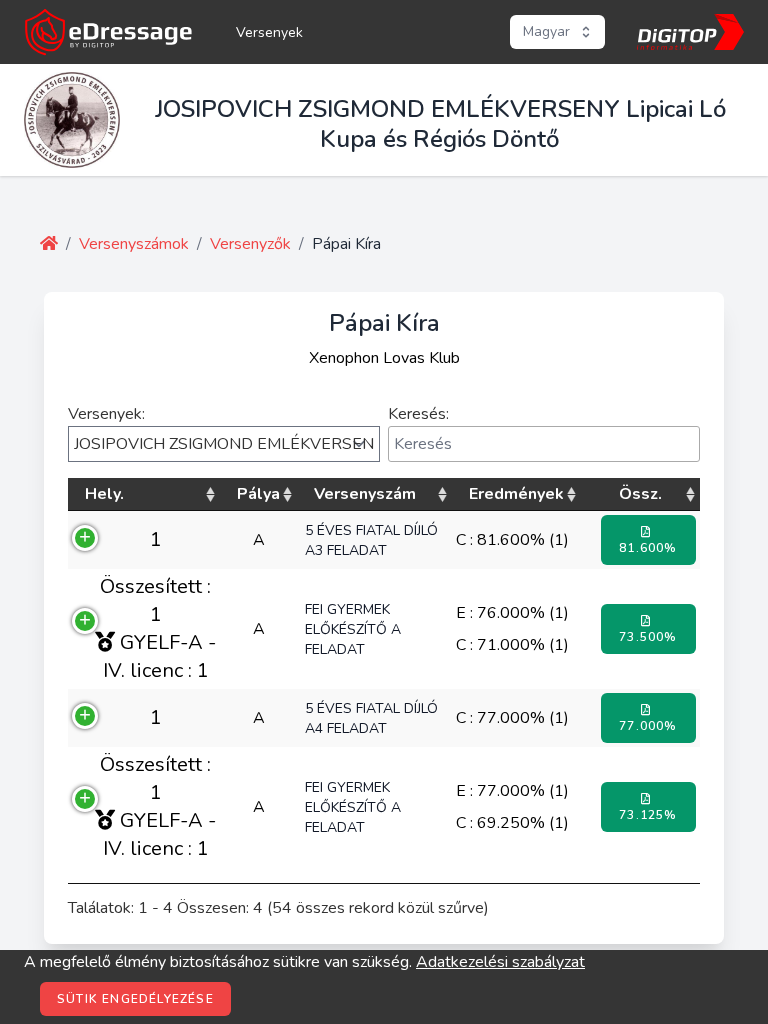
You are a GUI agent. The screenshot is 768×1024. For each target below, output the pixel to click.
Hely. (104, 494)
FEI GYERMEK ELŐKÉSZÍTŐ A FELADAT (353, 629)
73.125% (648, 815)
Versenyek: (106, 414)
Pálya (258, 494)
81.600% (648, 548)
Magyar (546, 31)
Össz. (640, 494)
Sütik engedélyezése (135, 999)
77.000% (648, 726)
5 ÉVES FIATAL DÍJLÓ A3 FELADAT (371, 540)
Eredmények (516, 494)
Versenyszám (365, 494)
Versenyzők (250, 244)
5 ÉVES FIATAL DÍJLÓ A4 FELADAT (371, 718)
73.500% (648, 637)
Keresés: (418, 414)
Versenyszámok (134, 244)
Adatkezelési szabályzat (500, 962)
